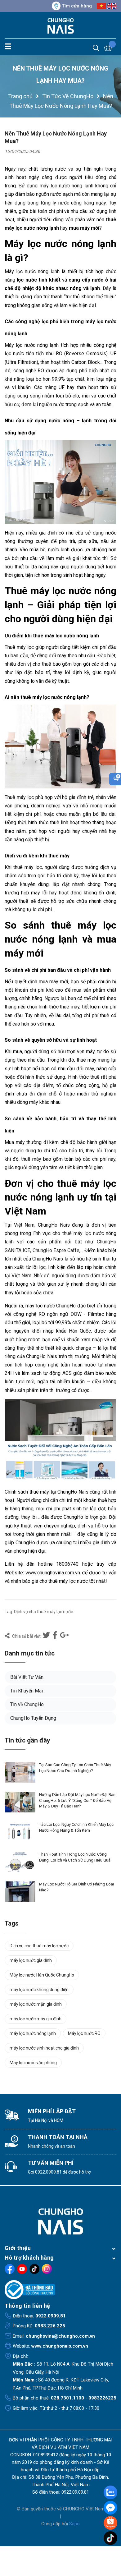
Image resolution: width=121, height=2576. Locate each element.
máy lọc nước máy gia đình (36, 2019)
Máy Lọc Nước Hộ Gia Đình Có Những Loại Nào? (76, 1887)
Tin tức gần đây (27, 1740)
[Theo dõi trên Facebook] (10, 2269)
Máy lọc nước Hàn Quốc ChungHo (42, 1975)
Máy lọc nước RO (84, 2033)
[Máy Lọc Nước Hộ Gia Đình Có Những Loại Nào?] (20, 1892)
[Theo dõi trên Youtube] (22, 2269)
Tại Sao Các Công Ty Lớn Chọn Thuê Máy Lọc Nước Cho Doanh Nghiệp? (75, 1768)
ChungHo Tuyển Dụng (33, 1718)
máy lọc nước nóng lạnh (33, 2033)
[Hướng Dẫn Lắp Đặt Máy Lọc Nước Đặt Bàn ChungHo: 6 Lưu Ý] (20, 1802)
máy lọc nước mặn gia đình (36, 2004)
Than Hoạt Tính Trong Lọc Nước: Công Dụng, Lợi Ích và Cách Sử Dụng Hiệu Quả (75, 1857)
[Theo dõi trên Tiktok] (34, 2269)
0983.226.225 (50, 2326)
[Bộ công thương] (60, 2290)
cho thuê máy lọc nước (78, 1233)
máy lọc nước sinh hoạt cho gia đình (44, 2048)
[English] (112, 6)
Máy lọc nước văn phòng (33, 2063)
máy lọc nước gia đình (31, 1960)
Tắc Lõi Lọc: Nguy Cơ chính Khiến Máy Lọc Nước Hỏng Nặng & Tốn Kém (76, 1827)
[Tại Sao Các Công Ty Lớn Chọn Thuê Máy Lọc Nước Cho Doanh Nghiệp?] (20, 1772)
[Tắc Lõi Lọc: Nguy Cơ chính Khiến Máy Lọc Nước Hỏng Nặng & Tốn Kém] (20, 1832)
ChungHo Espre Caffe (56, 1250)
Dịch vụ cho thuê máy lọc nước (43, 1612)
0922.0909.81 (48, 2172)
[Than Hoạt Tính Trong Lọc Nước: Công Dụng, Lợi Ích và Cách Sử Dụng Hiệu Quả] (20, 1862)
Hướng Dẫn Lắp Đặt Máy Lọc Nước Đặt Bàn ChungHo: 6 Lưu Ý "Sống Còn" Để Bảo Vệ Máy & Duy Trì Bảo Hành (77, 1800)
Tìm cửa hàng (77, 6)
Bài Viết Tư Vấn (27, 1677)
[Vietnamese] (101, 6)
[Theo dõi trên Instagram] (47, 2269)
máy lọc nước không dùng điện (39, 1990)
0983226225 (102, 2398)
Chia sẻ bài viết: (26, 1636)
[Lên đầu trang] (111, 2551)
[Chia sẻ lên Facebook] (56, 1636)
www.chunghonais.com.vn (60, 2346)
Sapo (74, 2524)
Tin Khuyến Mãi (27, 1691)
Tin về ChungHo (27, 1704)
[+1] (65, 1636)
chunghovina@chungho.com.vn (60, 2336)
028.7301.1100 (67, 2398)
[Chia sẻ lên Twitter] (47, 1636)
